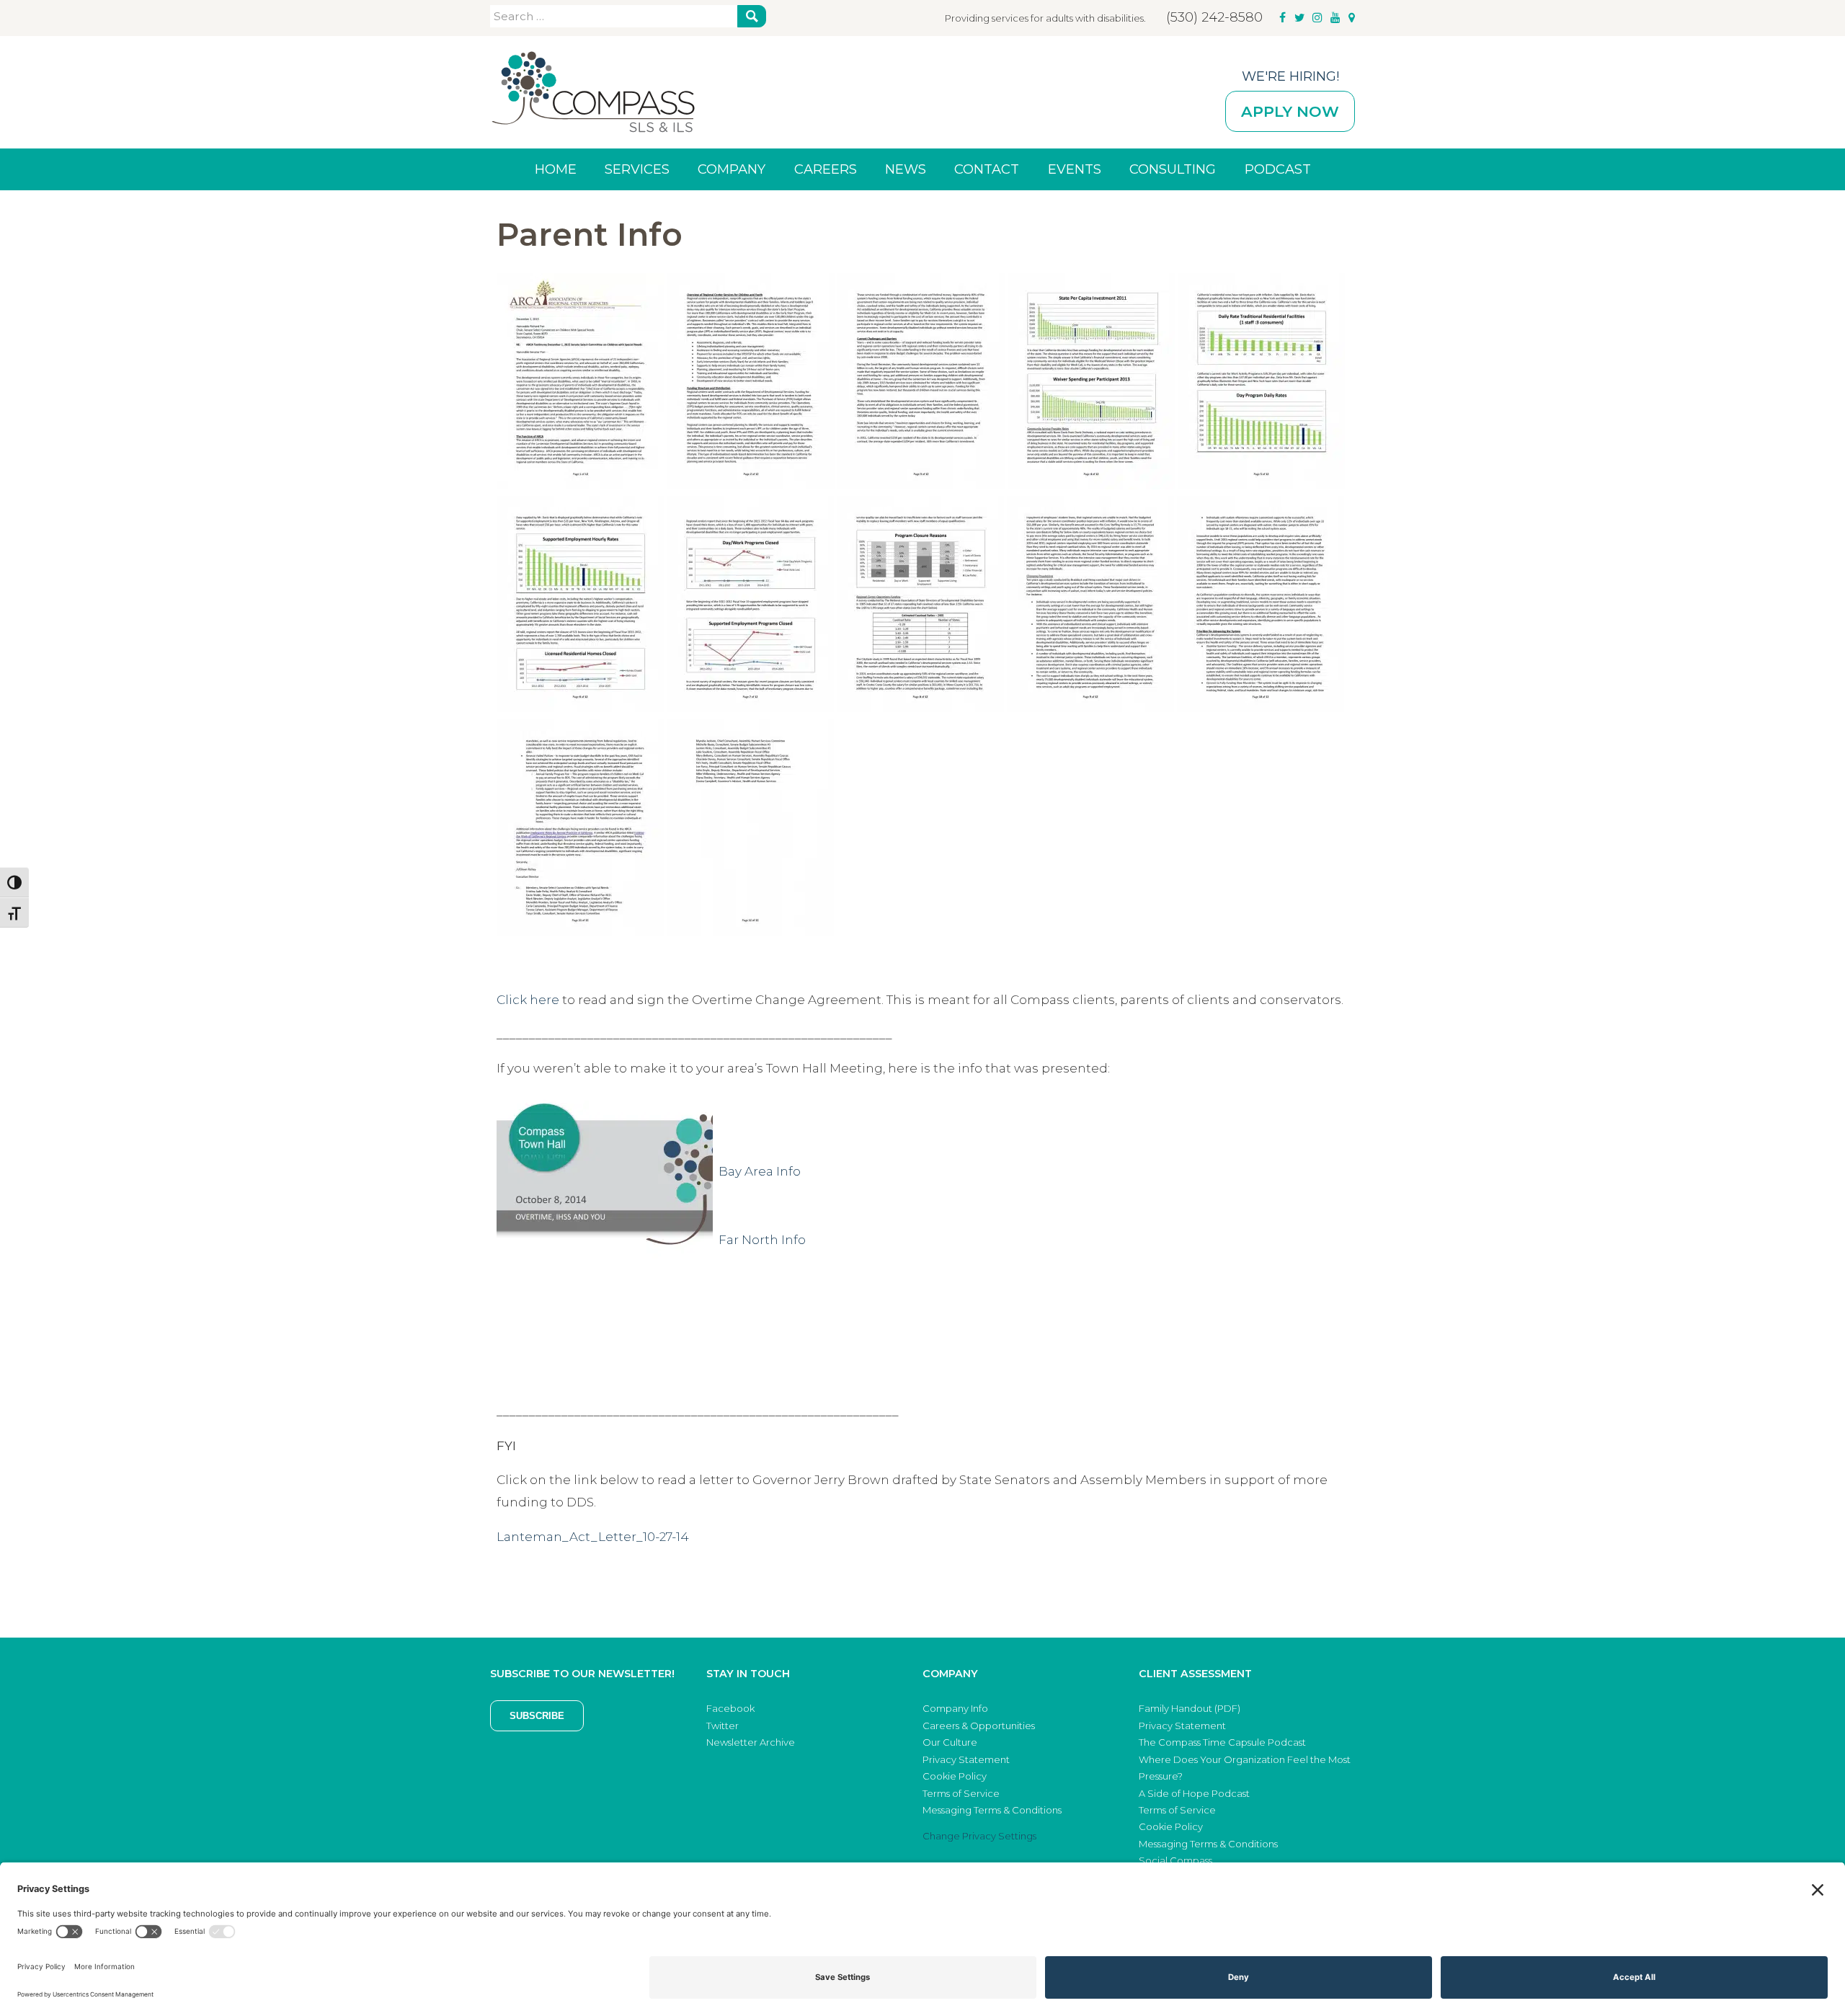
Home (556, 169)
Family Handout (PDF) (1190, 1708)
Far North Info (762, 1240)
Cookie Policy (955, 1776)
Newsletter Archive (751, 1742)
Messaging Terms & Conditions (992, 1810)
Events (1075, 169)
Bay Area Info (760, 1171)
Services (637, 169)
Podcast (1278, 169)
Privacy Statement (966, 1759)
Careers (826, 169)
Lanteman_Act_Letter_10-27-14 (593, 1537)
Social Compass (1175, 1860)
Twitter (723, 1726)
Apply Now (1290, 111)
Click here (528, 1000)
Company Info (955, 1708)
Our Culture (950, 1742)
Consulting (1173, 169)
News (906, 169)
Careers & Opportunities (979, 1726)
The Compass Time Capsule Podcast (1222, 1742)
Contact (987, 169)
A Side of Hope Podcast (1194, 1793)
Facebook (730, 1708)
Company (732, 169)
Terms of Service (961, 1793)
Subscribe (537, 1716)
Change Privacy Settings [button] (979, 1836)
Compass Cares (593, 92)
